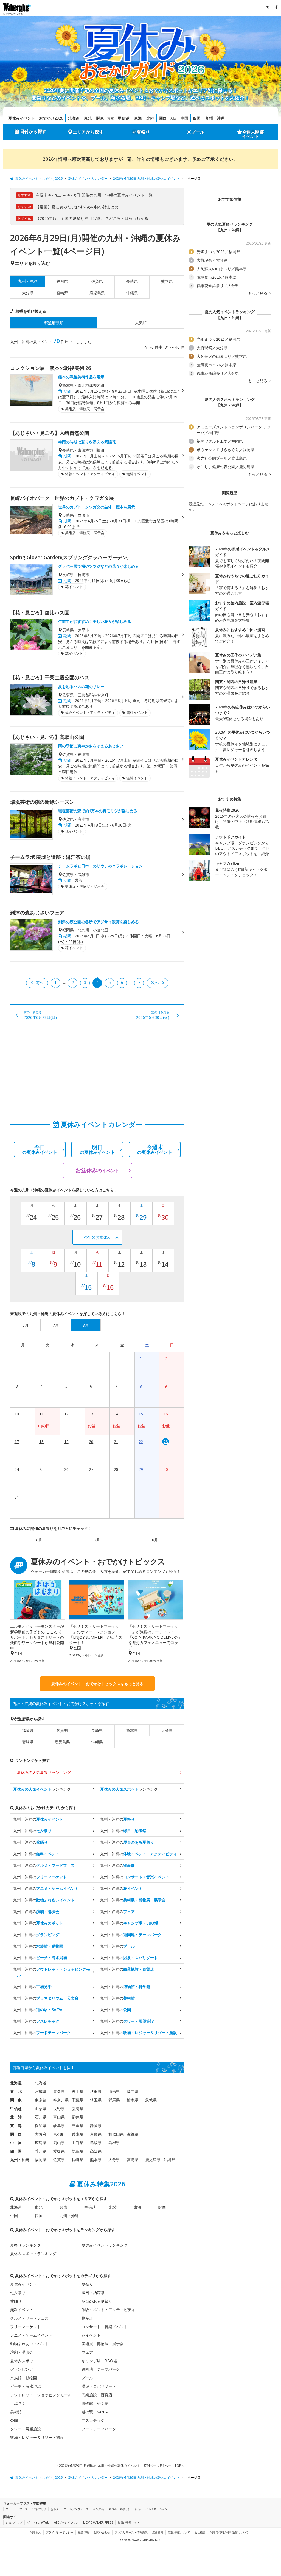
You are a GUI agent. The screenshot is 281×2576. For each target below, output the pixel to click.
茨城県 (151, 2100)
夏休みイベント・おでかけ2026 (36, 118)
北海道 (74, 118)
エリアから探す (88, 132)
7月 (97, 1540)
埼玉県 (96, 2100)
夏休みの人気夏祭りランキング (44, 1772)
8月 (155, 1540)
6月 (39, 1540)
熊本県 (167, 281)
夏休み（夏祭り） (120, 2509)
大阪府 (41, 2134)
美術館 (16, 2412)
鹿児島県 (97, 293)
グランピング (22, 2369)
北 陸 (16, 2117)
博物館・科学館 (95, 2403)
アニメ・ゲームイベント (31, 2335)
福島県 (133, 2091)
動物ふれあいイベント (29, 2344)
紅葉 (138, 2509)
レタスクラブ (14, 2522)
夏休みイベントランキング (105, 2245)
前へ (40, 982)
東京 (111, 118)
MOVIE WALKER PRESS (98, 2522)
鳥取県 (96, 2143)
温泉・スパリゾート (99, 2386)
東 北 (16, 2091)
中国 (184, 118)
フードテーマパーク (99, 2429)
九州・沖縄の (38, 1819)
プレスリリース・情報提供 (131, 2532)
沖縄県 (132, 293)
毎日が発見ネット (129, 2522)
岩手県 (77, 2091)
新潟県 (77, 2108)
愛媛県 (59, 2151)
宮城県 (41, 2091)
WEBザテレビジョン (66, 2522)
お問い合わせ (102, 2532)
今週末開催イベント (253, 134)
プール (198, 132)
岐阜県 (59, 2126)
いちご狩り (39, 2509)
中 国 (16, 2143)
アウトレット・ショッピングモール (41, 2395)
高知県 (96, 2151)
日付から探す (33, 131)
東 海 (16, 2126)
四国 (197, 118)
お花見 (55, 2509)
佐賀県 (97, 281)
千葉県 (77, 2100)
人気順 (141, 323)
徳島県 (77, 2151)
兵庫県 (77, 2134)
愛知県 (41, 2126)
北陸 (150, 118)
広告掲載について (179, 2532)
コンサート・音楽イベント (105, 2327)
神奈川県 (61, 2100)
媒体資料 (158, 2532)
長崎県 (132, 281)
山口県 (77, 2143)
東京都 (41, 2100)
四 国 (16, 2151)
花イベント (91, 2335)
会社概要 (200, 2532)
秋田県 (96, 2091)
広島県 (41, 2143)
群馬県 (114, 2100)
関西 (163, 118)
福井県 (77, 2117)
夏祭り (143, 132)
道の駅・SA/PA (95, 2412)
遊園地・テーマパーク (101, 2369)
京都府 (59, 2134)
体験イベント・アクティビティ (108, 2310)
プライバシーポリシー (60, 2532)
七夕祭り (18, 2293)
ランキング (42, 1789)
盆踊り (16, 2301)
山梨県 (41, 2108)
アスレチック (93, 2420)
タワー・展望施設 (26, 2429)
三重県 (77, 2126)
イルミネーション (156, 2509)
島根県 (114, 2143)
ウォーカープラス (17, 2509)
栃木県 (133, 2100)
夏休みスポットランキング (33, 2254)
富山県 (59, 2117)
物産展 (87, 2318)
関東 (100, 118)
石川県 (41, 2117)
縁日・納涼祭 (93, 2293)
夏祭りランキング (26, 2245)
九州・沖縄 (215, 118)
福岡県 (62, 281)
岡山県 (59, 2143)
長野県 (59, 2108)
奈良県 (96, 2134)
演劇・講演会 (22, 2352)
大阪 (173, 118)
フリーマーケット (26, 2327)
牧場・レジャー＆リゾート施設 (37, 2437)
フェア (87, 2352)
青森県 (59, 2091)
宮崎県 (62, 293)
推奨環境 (83, 2532)
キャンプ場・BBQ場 (99, 2361)
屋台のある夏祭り (97, 2301)
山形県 (114, 2091)
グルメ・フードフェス (29, 2318)
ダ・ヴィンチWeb (38, 2522)
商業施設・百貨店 (97, 2395)
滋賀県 (133, 2134)
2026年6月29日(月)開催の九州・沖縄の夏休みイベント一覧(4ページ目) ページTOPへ (121, 2466)
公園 (14, 2420)
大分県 (28, 293)
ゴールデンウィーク (76, 2509)
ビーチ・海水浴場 (26, 2386)
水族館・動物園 (24, 2378)
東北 (88, 118)
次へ (155, 982)
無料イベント (22, 2310)
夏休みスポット (24, 2361)
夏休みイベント (24, 2284)
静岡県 (96, 2126)
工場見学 (18, 2403)
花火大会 (99, 2509)
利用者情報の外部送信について (229, 2532)
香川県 (41, 2151)
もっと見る (258, 293)
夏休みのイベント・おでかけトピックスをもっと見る (97, 1684)
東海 (138, 118)
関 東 (16, 2100)
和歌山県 (116, 2134)
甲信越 (124, 118)
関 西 (16, 2134)
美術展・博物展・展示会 (103, 2344)
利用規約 (36, 2532)
